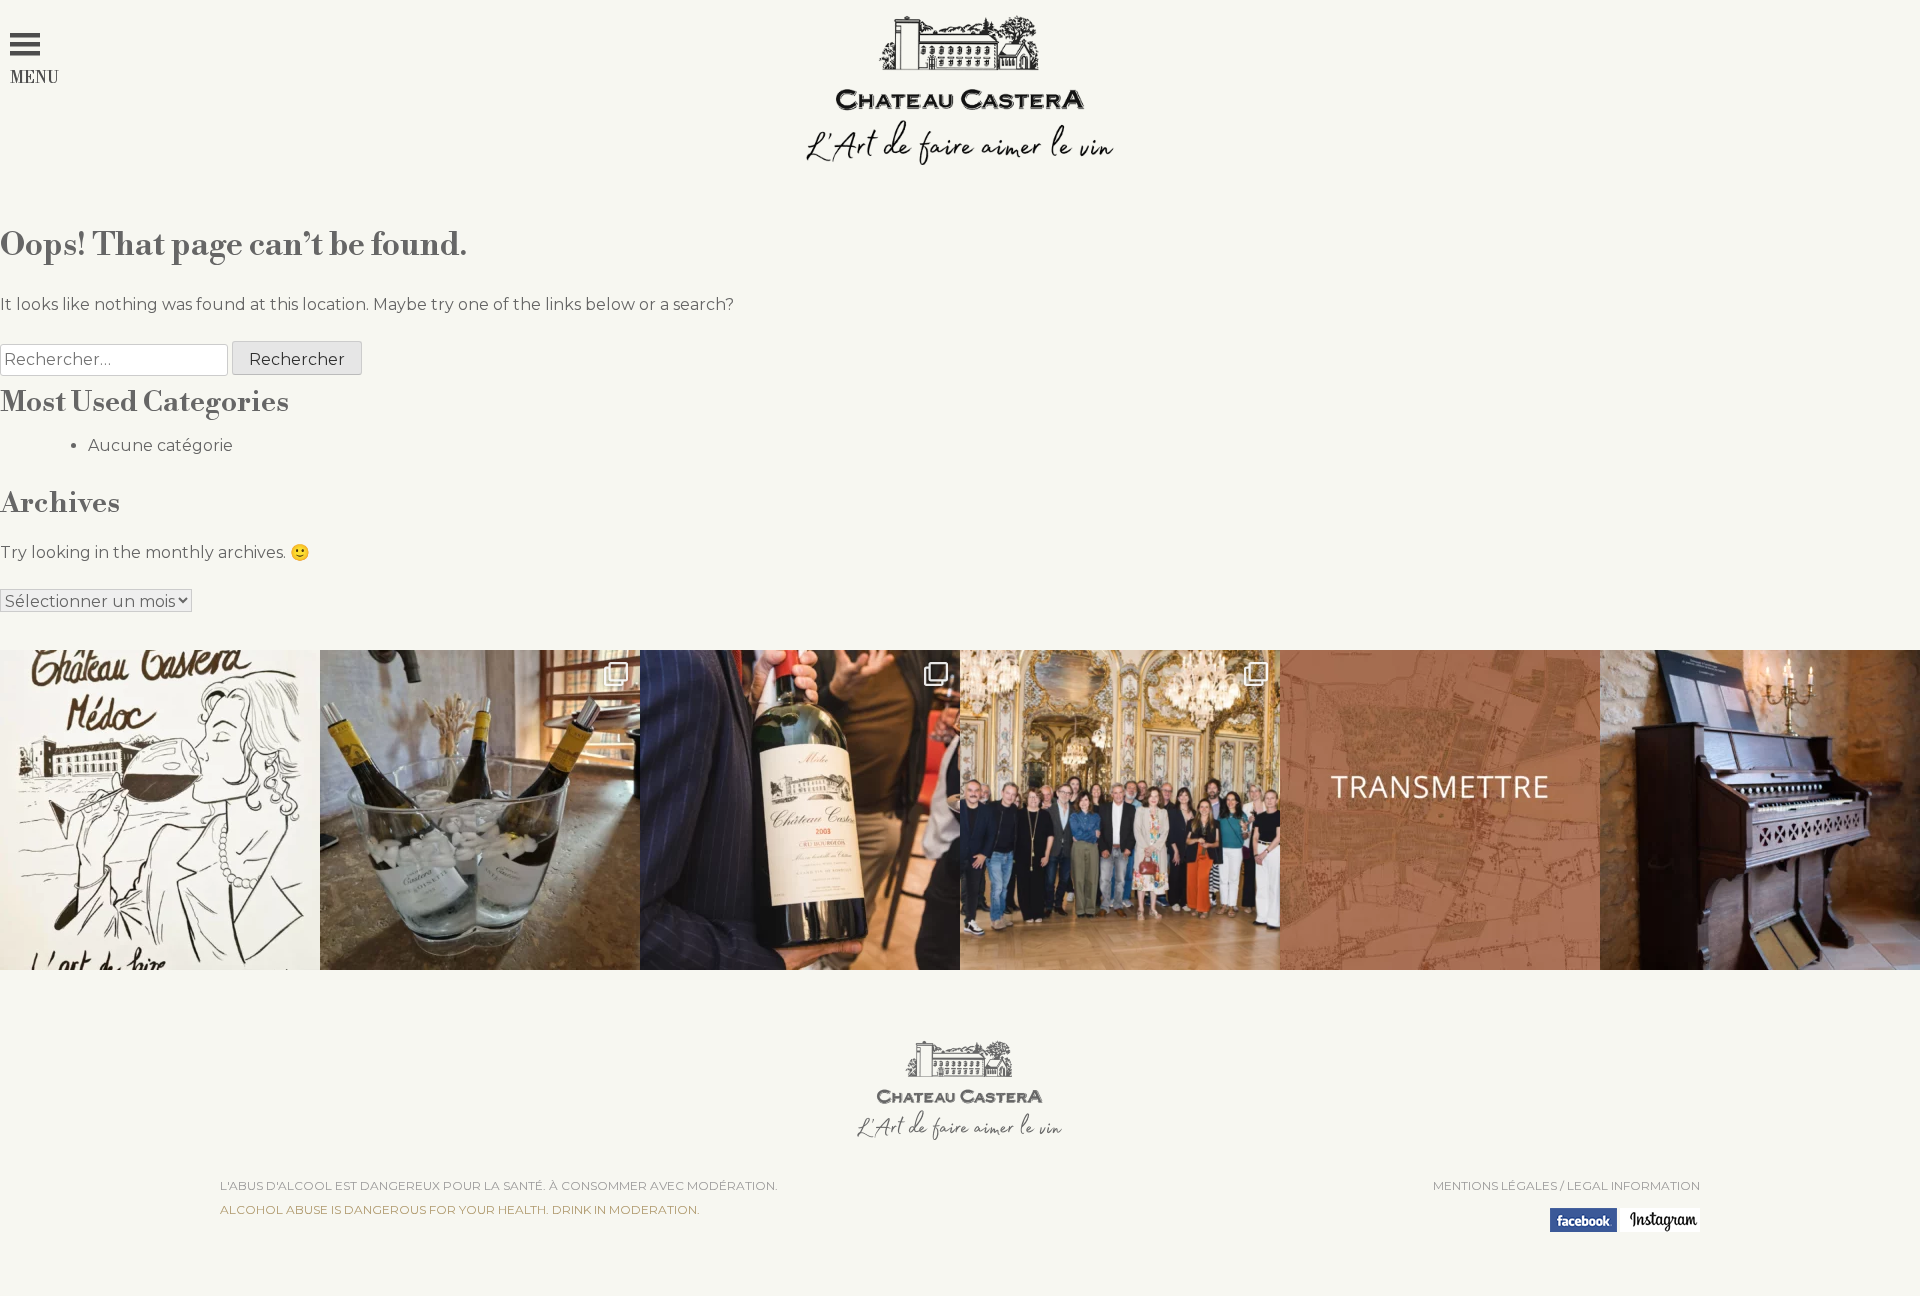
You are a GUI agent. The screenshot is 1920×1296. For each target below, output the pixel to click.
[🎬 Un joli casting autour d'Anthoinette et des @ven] (1120, 810)
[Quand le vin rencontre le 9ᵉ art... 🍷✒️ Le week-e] (160, 810)
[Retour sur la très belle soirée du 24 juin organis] (480, 810)
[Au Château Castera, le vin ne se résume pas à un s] (1440, 810)
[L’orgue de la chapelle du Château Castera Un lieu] (1760, 810)
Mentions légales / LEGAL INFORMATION (1566, 1185)
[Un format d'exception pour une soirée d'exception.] (800, 810)
